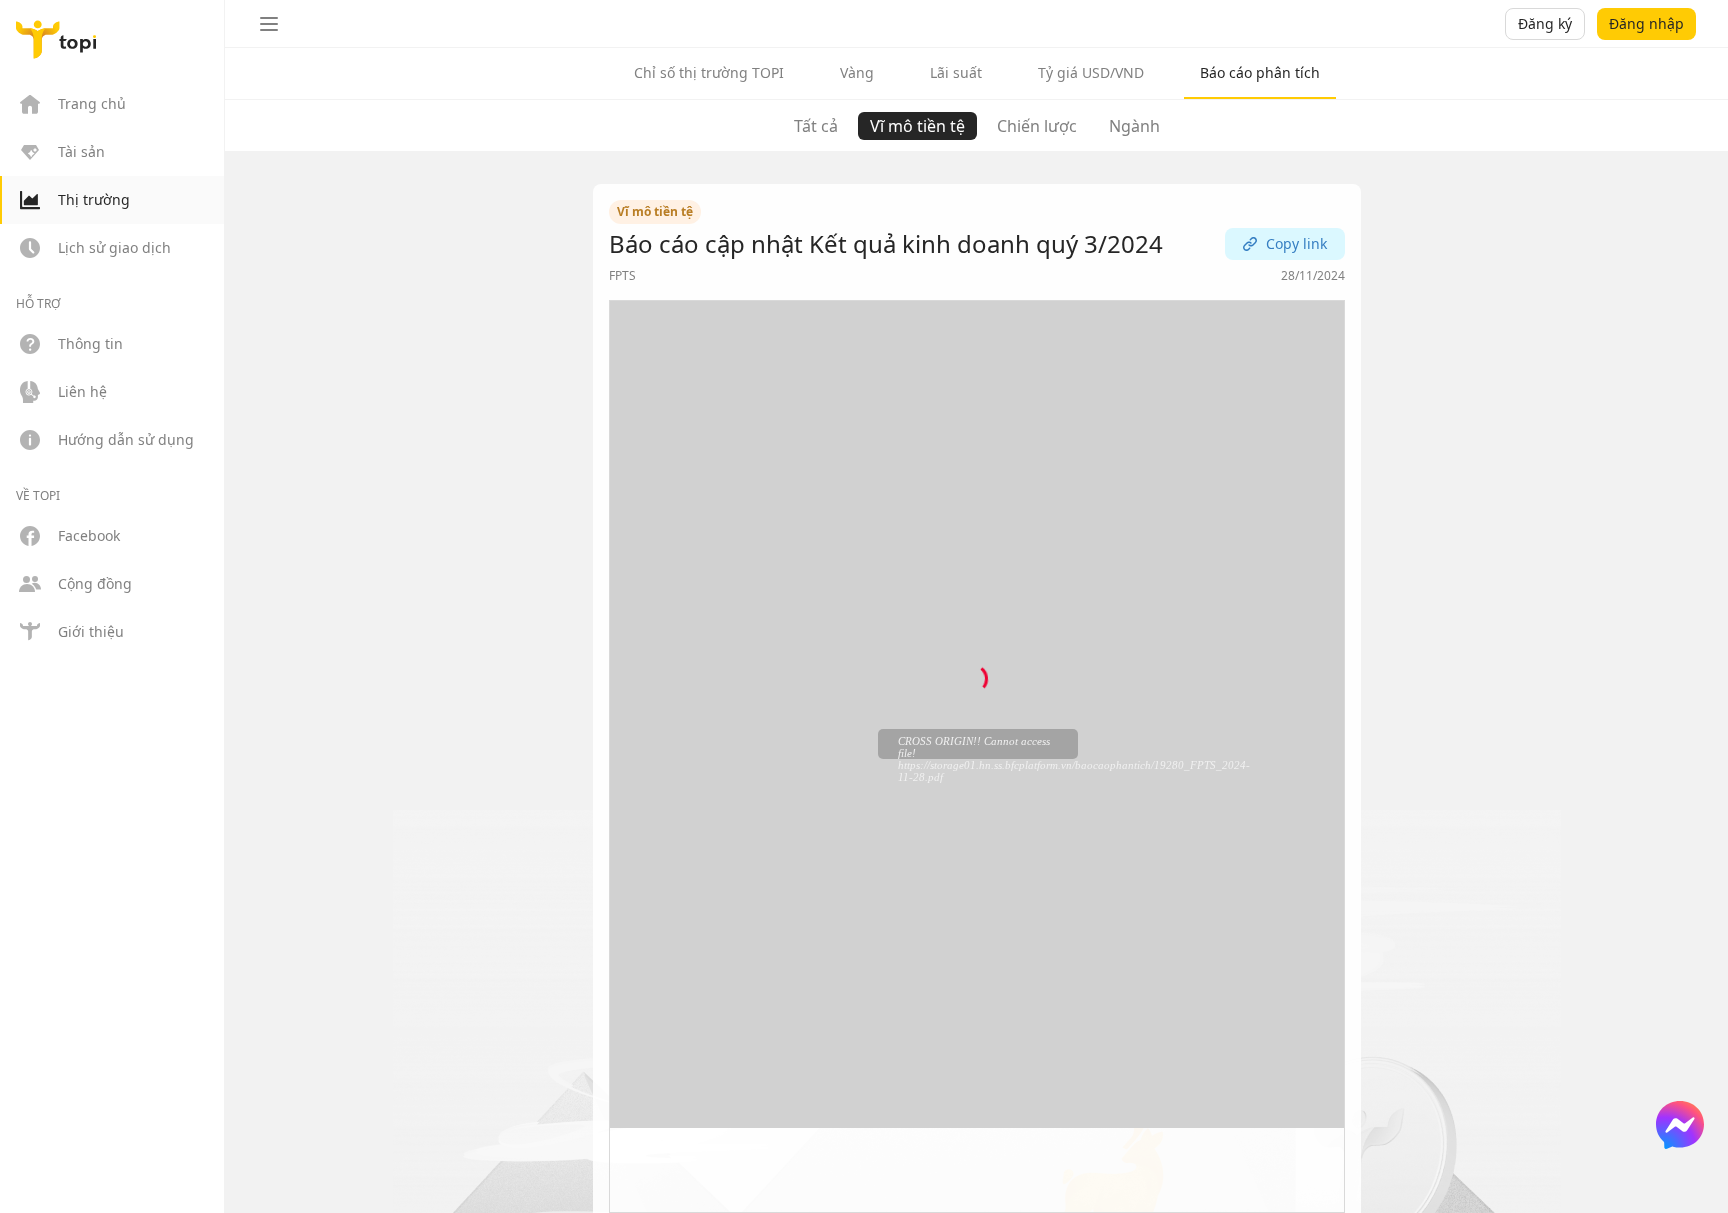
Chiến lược (1037, 126)
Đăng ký (1545, 23)
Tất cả (816, 126)
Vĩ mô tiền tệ (917, 126)
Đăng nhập (1646, 23)
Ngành (1134, 126)
